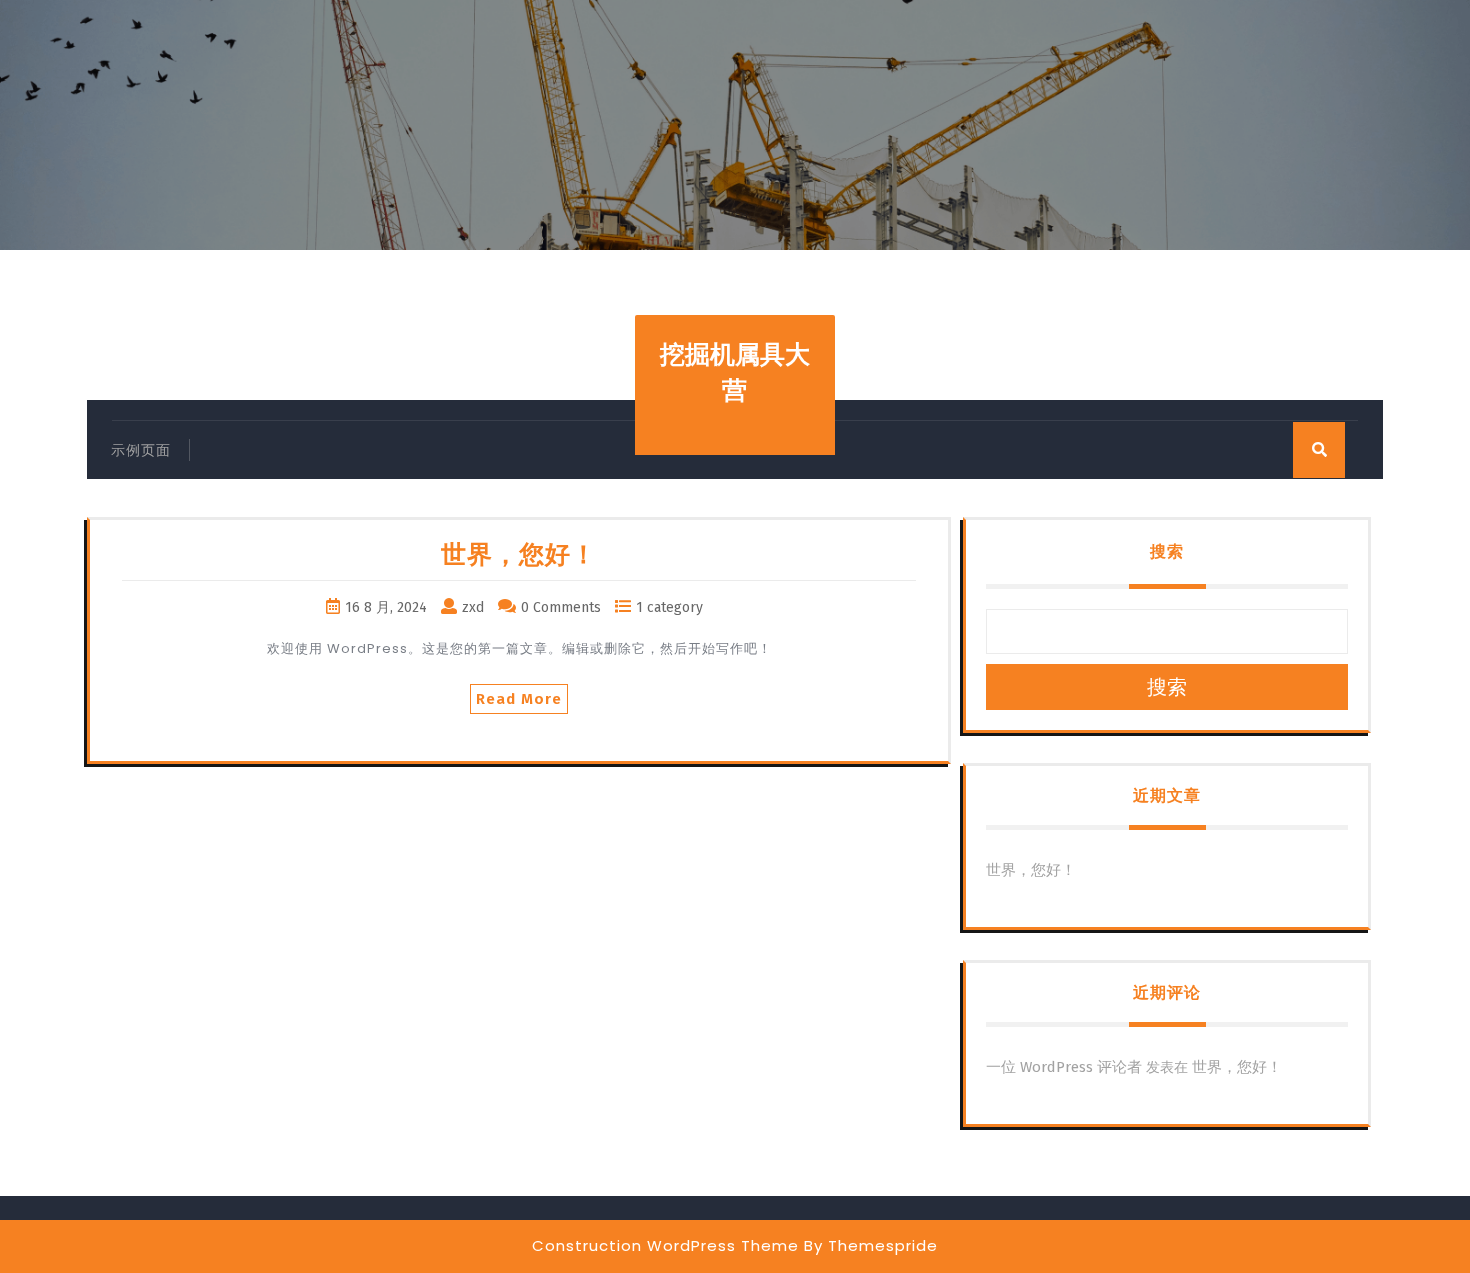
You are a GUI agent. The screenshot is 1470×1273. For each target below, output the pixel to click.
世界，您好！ (519, 555)
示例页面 (141, 450)
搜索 (1167, 551)
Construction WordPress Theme (665, 1245)
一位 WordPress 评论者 (1064, 1067)
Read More (519, 699)
